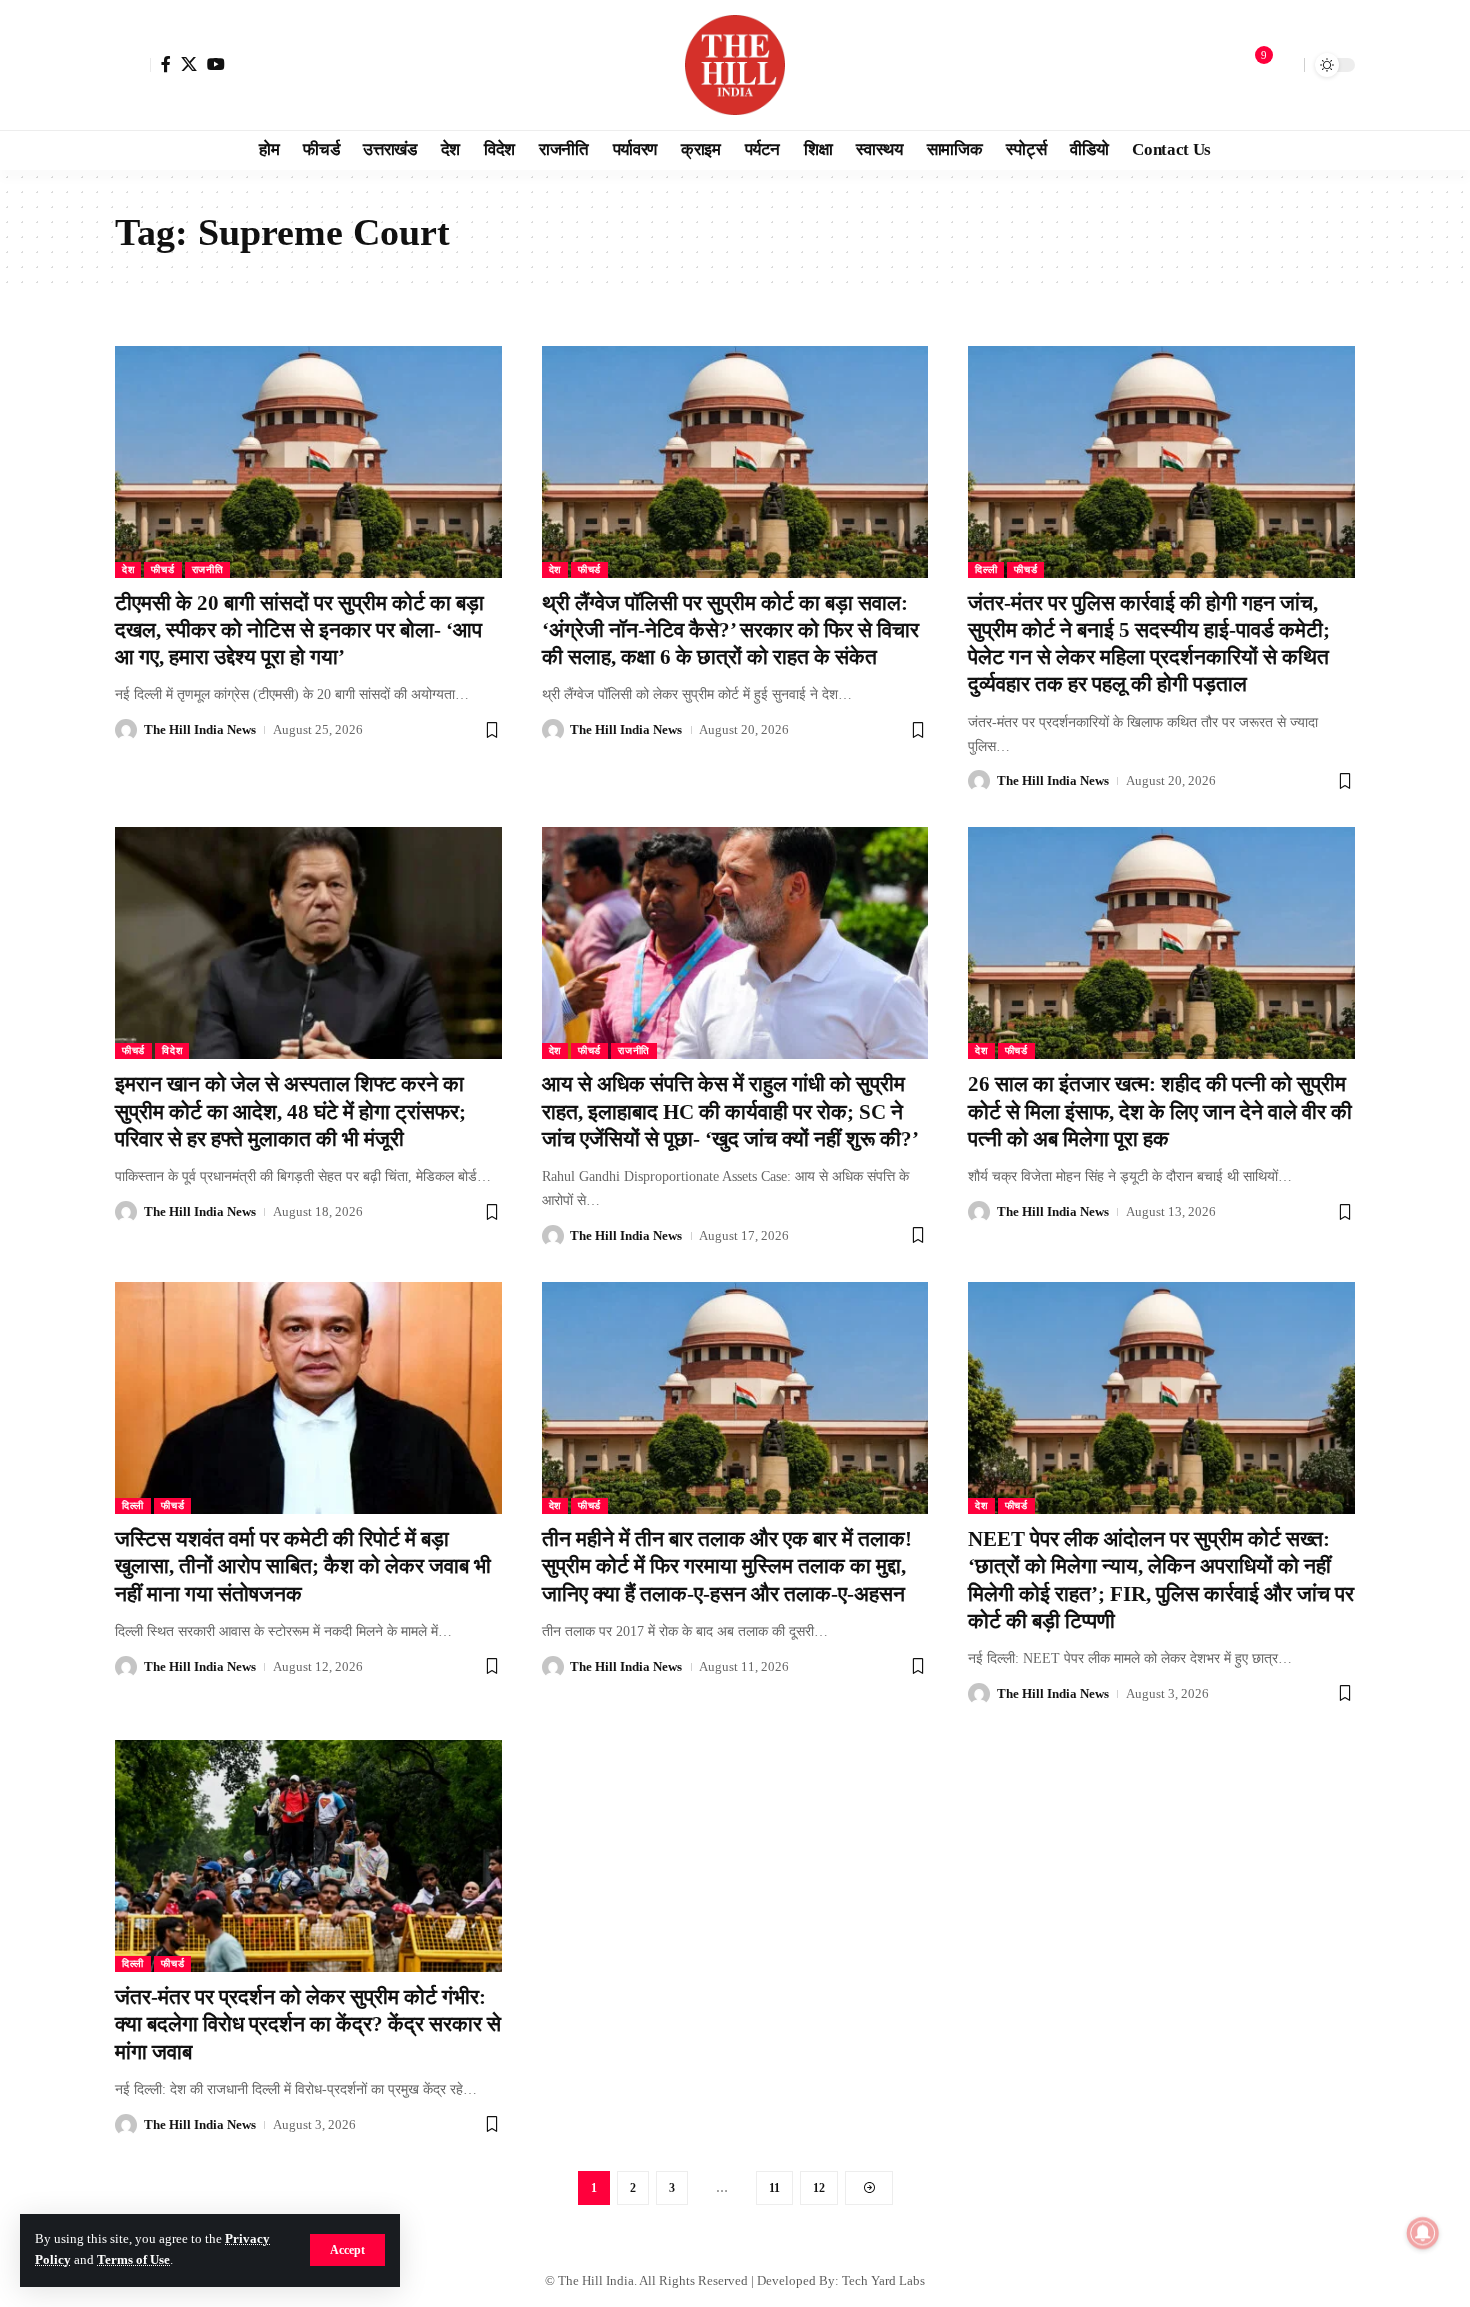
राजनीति (208, 569)
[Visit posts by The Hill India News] (126, 730)
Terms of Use (133, 2260)
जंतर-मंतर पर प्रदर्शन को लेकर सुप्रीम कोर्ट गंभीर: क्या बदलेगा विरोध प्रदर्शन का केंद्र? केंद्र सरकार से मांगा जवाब (308, 2024)
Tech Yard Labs (883, 2280)
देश (128, 569)
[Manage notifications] (1423, 2233)
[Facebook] (166, 64)
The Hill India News (200, 729)
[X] (189, 64)
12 (819, 2188)
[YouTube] (216, 64)
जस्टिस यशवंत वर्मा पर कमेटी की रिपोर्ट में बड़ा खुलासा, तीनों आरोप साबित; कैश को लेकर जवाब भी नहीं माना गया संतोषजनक (303, 1566)
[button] (347, 2250)
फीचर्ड (162, 569)
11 (774, 2188)
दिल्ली (986, 569)
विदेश (172, 1050)
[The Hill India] (735, 65)
